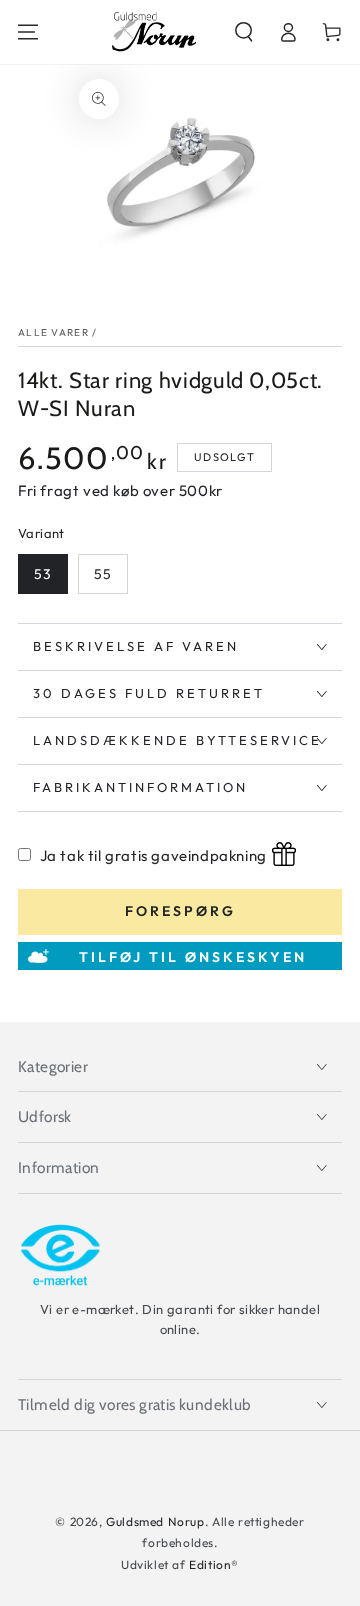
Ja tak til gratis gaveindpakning (153, 855)
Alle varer (53, 332)
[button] (244, 32)
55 (103, 574)
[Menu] (28, 32)
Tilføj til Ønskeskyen (193, 957)
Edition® (214, 1564)
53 (43, 574)
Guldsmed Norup (155, 1521)
